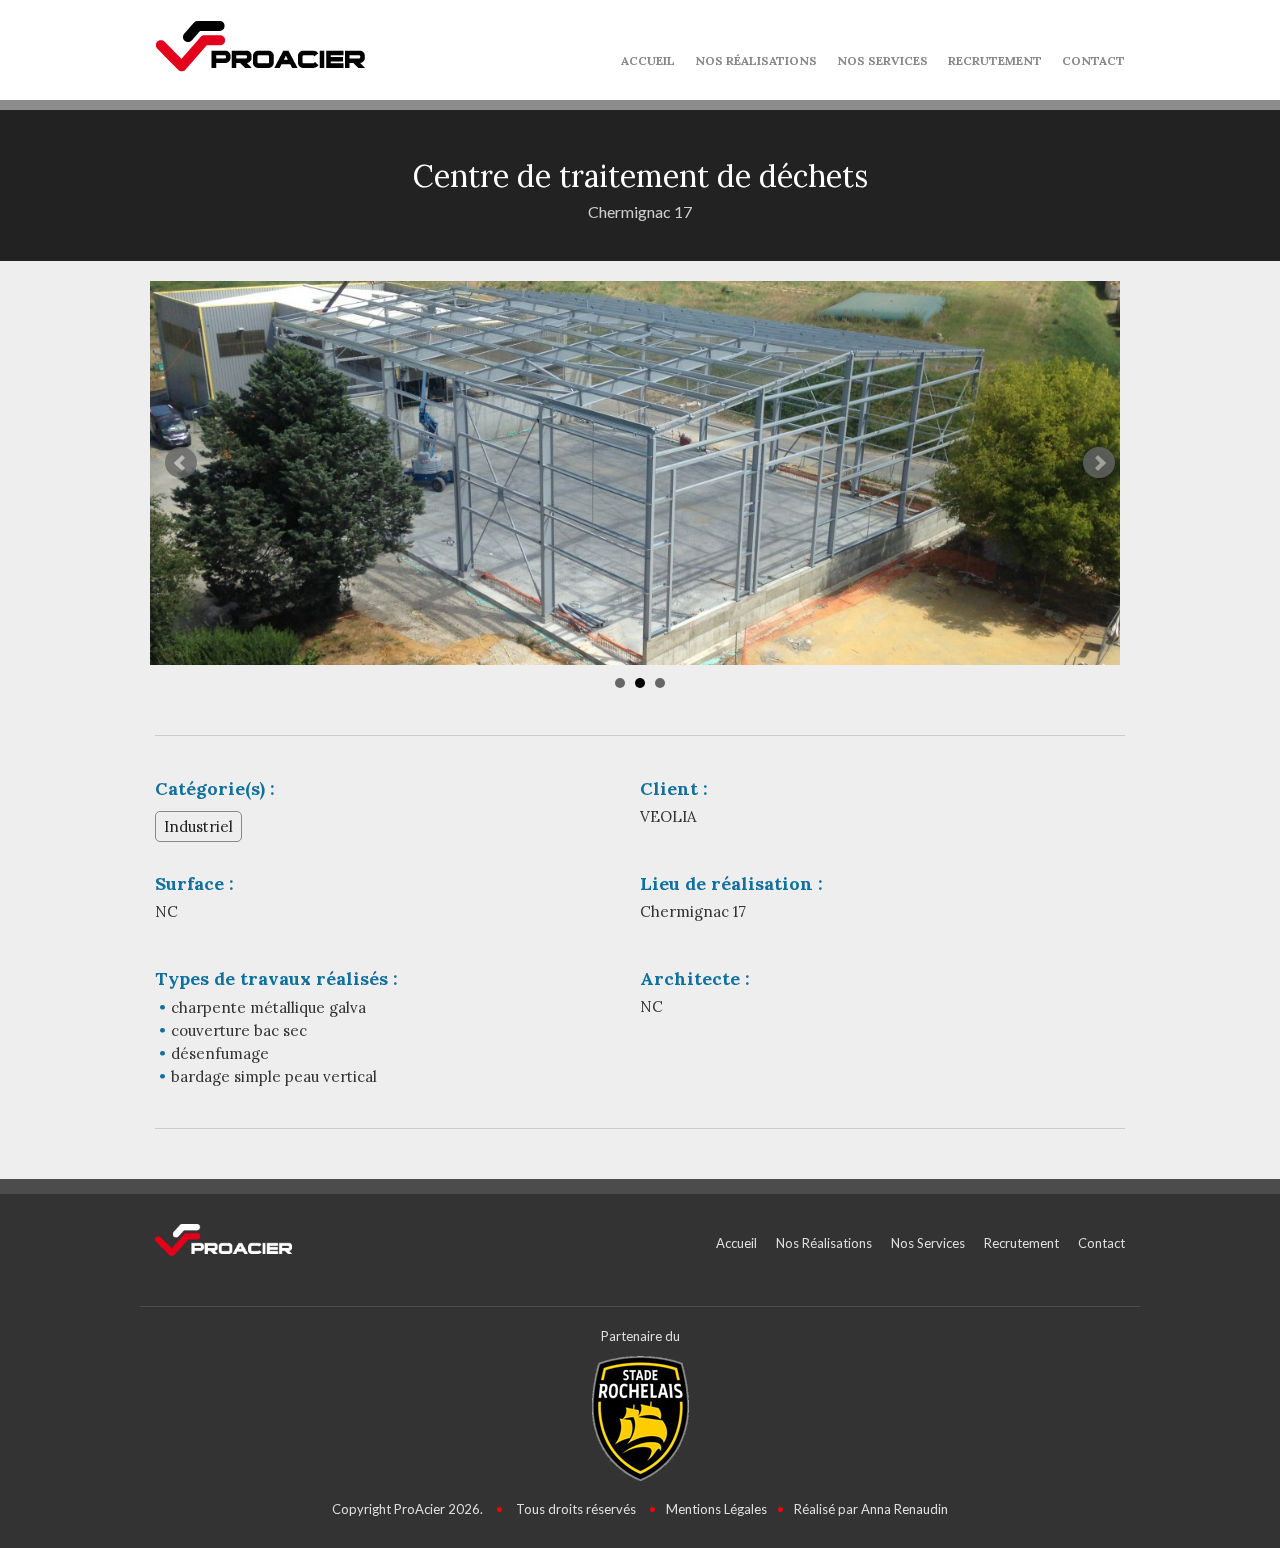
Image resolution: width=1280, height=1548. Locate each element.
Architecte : (695, 978)
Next (1099, 463)
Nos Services (882, 60)
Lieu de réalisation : (731, 883)
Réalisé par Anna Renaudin (871, 1509)
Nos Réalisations (756, 60)
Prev (181, 463)
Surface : (194, 883)
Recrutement (995, 60)
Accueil (648, 60)
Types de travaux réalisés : (276, 978)
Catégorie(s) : (215, 788)
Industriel (198, 826)
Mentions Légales (716, 1509)
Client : (674, 788)
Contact (1093, 60)
